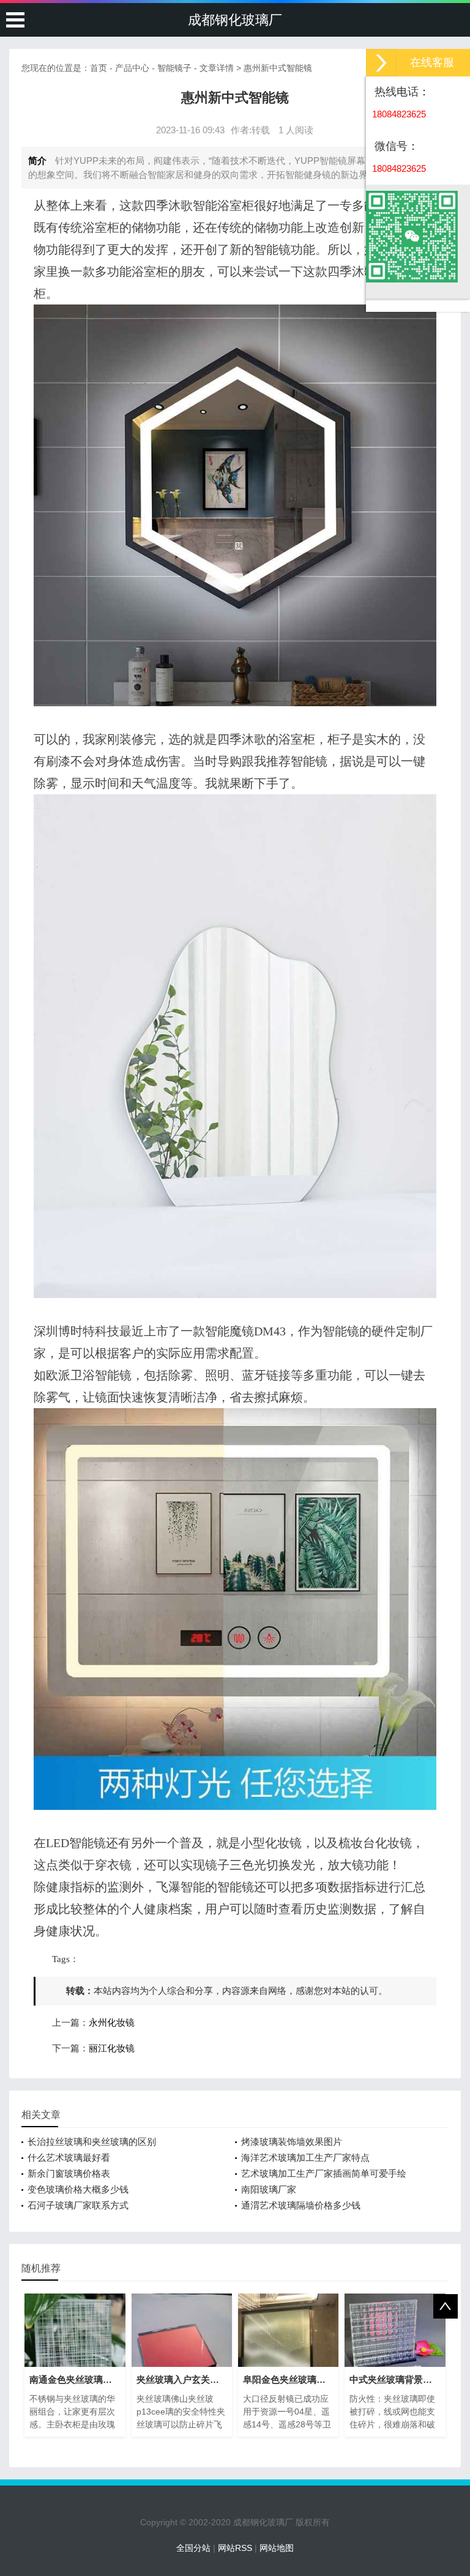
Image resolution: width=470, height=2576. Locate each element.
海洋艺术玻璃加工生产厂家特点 (305, 2157)
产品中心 (132, 68)
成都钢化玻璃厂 (235, 20)
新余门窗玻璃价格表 (69, 2173)
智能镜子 (174, 68)
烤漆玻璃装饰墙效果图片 (292, 2142)
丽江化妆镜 (112, 2048)
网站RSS (235, 2548)
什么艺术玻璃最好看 (69, 2157)
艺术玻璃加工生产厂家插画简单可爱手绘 (324, 2173)
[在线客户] (381, 63)
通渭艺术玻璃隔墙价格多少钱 (301, 2205)
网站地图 (277, 2548)
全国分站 (193, 2548)
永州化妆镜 (112, 2023)
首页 (99, 68)
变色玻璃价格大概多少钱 (78, 2189)
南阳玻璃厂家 (269, 2189)
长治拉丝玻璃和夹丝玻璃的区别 (92, 2142)
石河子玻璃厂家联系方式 (78, 2205)
